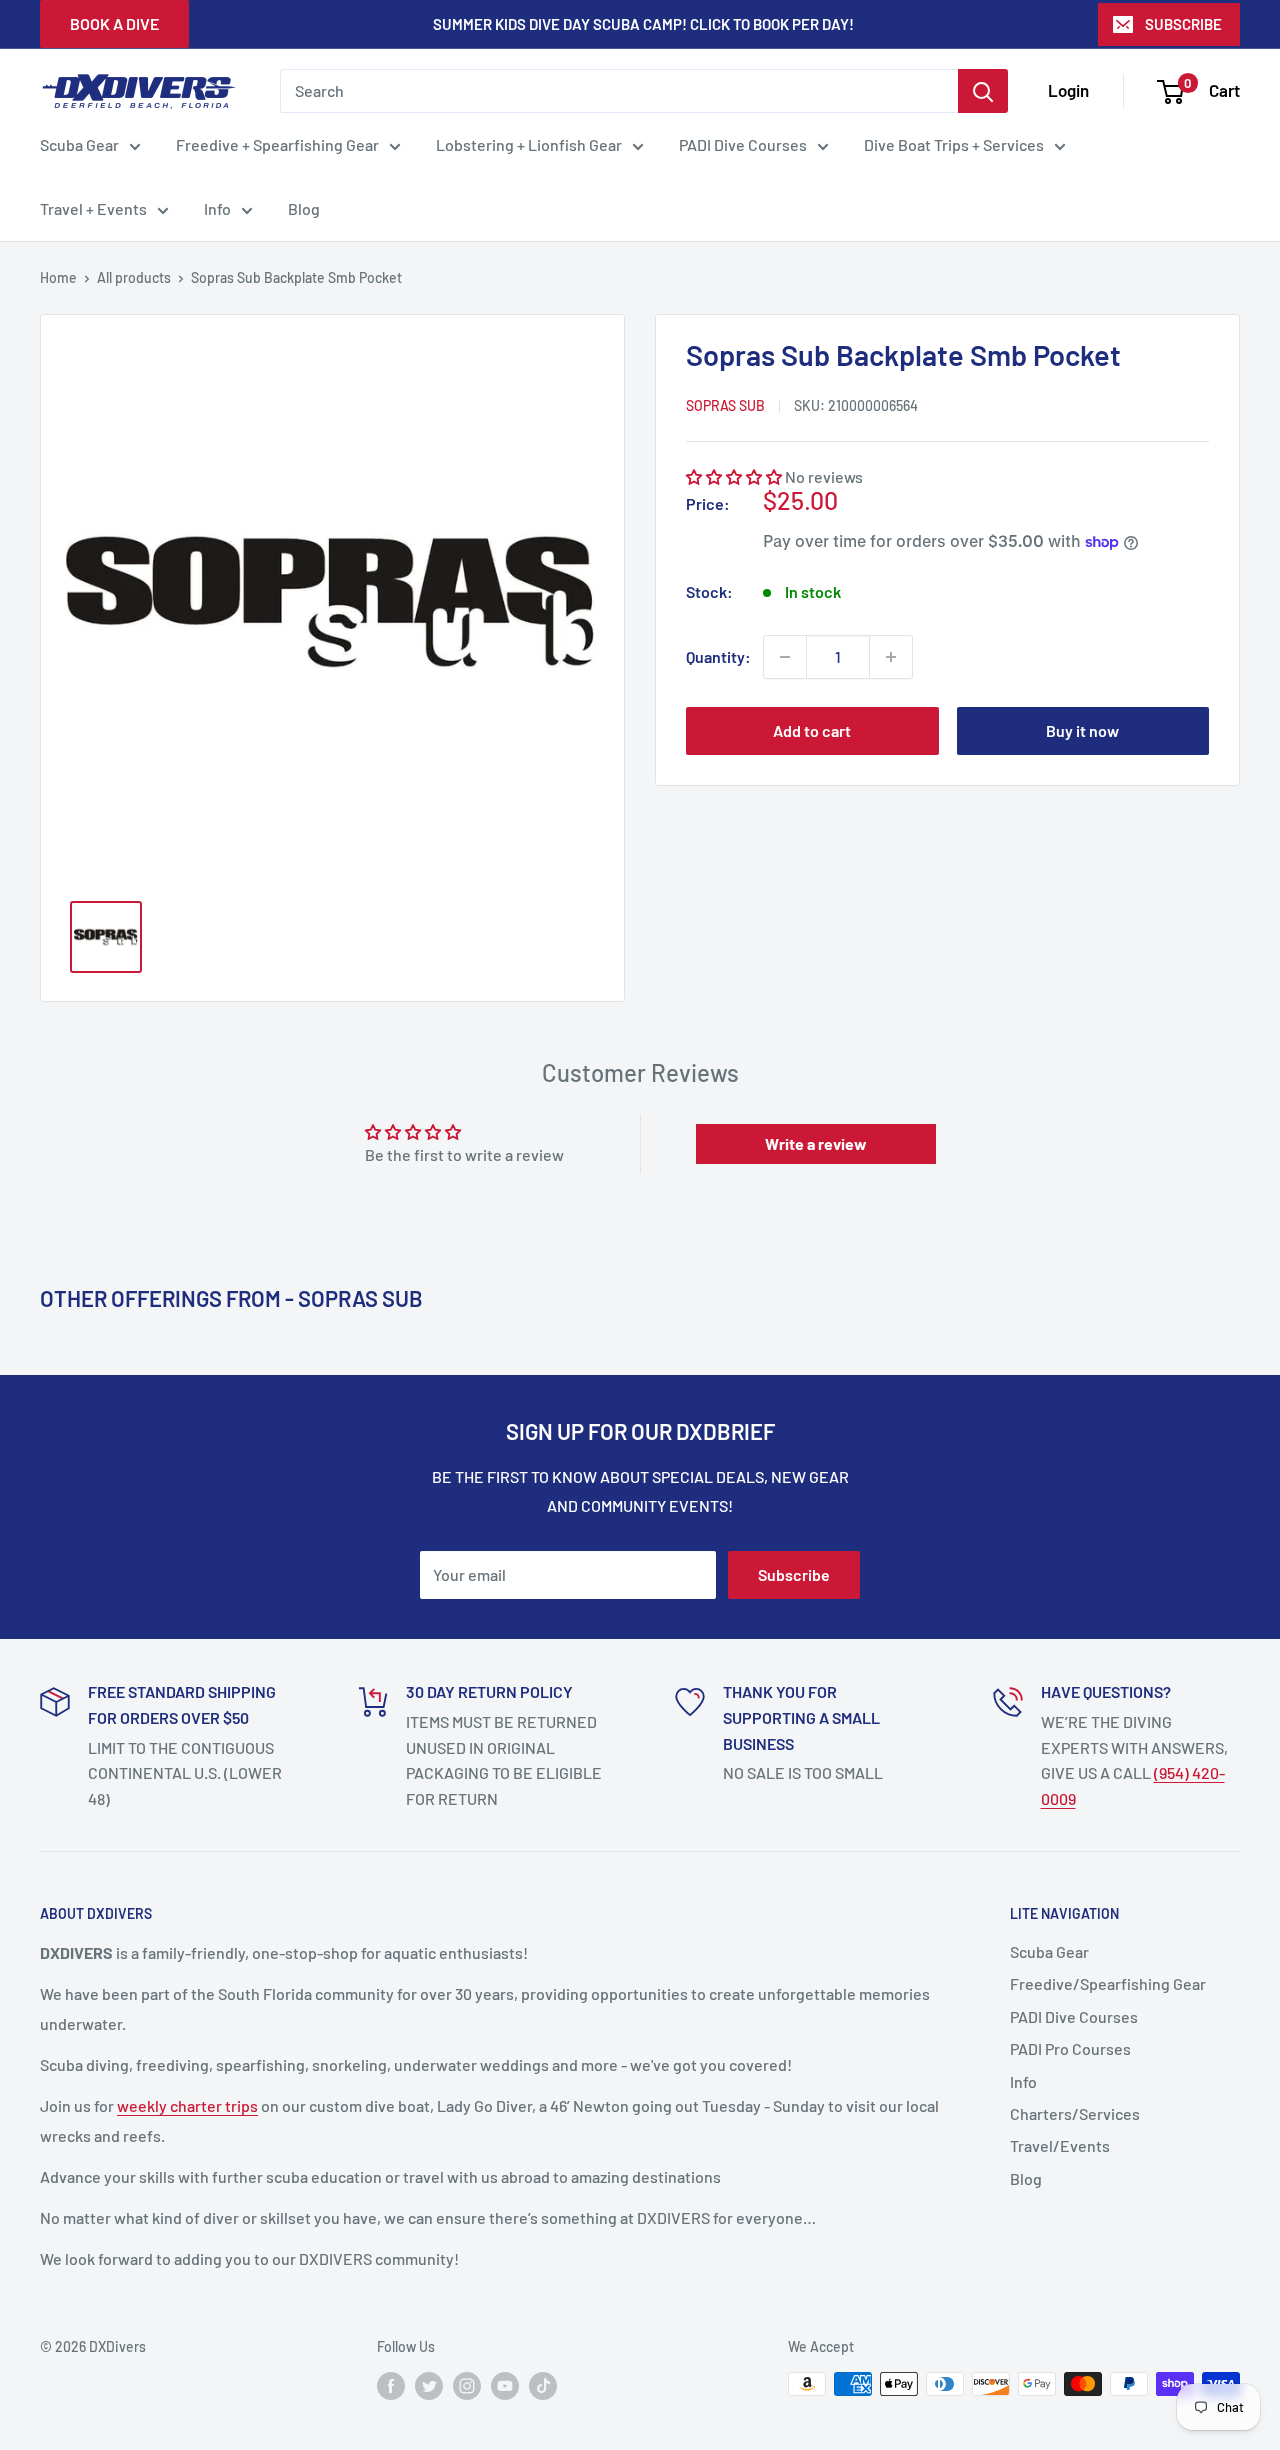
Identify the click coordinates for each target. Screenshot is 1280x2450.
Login (1068, 90)
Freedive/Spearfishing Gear (1108, 1983)
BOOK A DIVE (114, 23)
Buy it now (1082, 730)
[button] (734, 476)
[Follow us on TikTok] (543, 2386)
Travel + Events (93, 208)
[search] (619, 91)
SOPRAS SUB (725, 404)
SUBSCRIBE (1183, 24)
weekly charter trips (187, 2105)
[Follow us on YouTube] (505, 2386)
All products (134, 277)
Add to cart (812, 730)
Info (217, 208)
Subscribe (794, 1574)
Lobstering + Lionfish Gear (529, 144)
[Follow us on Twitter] (429, 2386)
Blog (304, 208)
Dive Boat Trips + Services (954, 144)
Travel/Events (1060, 2145)
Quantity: (718, 656)
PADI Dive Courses (743, 144)
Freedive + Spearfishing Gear (277, 144)
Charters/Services (1075, 2113)
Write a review (816, 1143)
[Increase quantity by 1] (891, 657)
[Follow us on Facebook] (391, 2386)
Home (58, 277)
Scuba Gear (79, 144)
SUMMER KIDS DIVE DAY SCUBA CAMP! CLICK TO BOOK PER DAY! (643, 24)
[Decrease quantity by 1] (785, 657)
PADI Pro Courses (1070, 2048)
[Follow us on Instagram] (467, 2386)
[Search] (983, 91)
